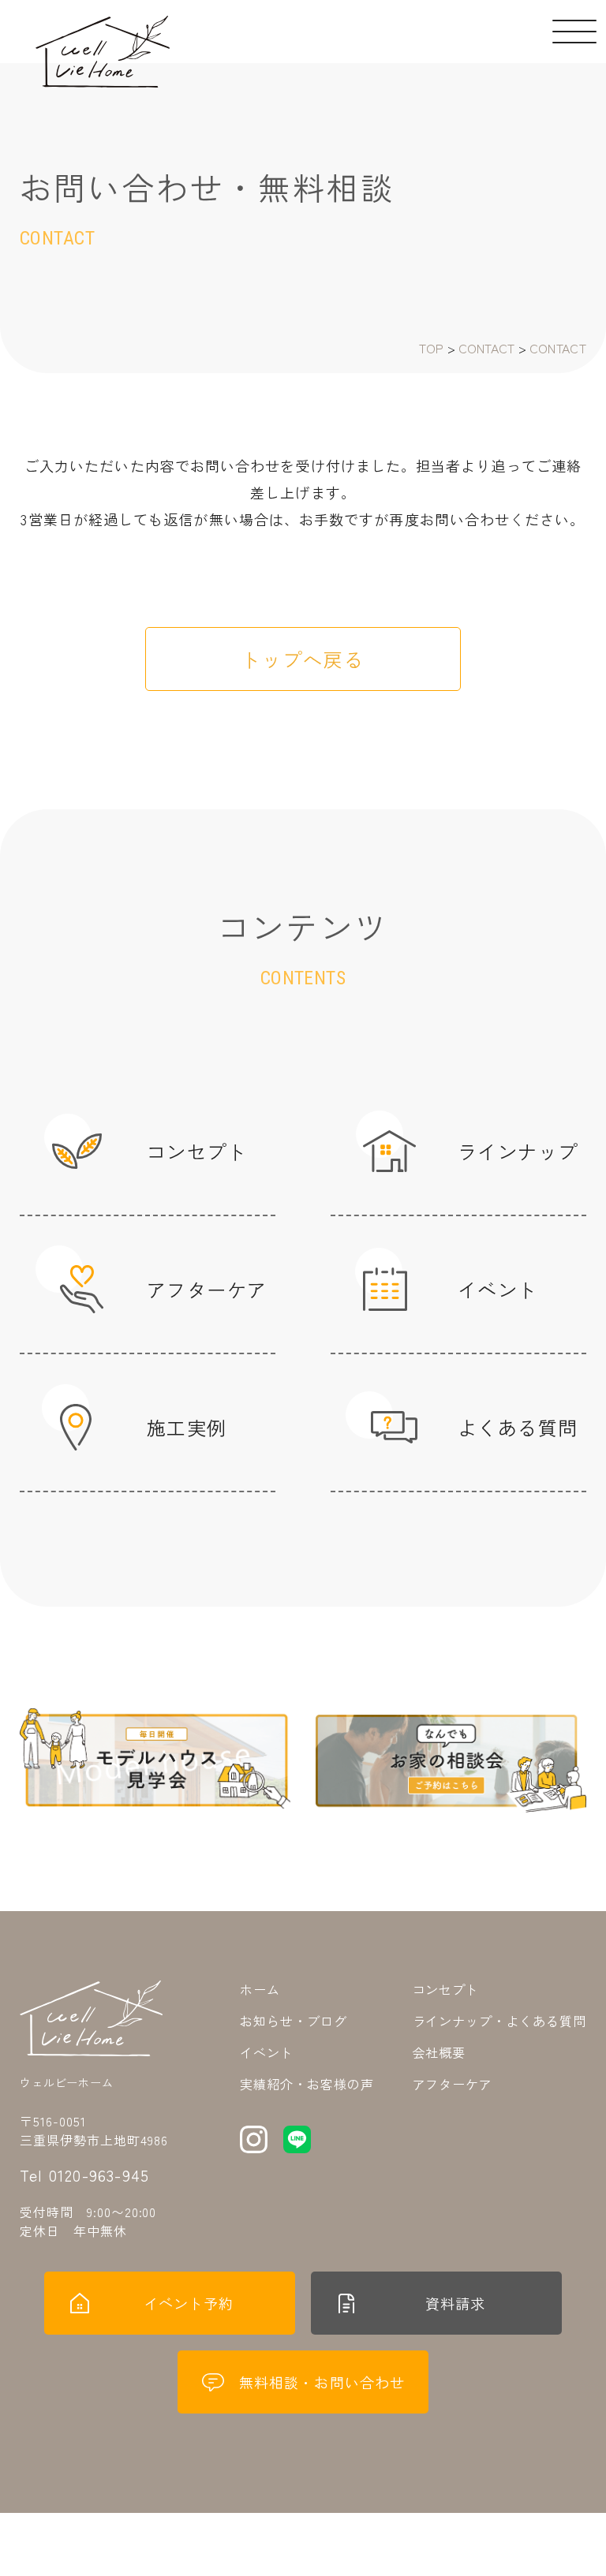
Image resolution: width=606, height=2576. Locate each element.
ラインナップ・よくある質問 (499, 2021)
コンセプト (446, 1989)
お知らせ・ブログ (294, 2021)
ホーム (260, 1989)
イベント (267, 2052)
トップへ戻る (303, 659)
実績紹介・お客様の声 (307, 2084)
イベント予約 (189, 2303)
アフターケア (453, 2084)
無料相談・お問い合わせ (322, 2382)
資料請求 (455, 2303)
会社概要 (440, 2052)
